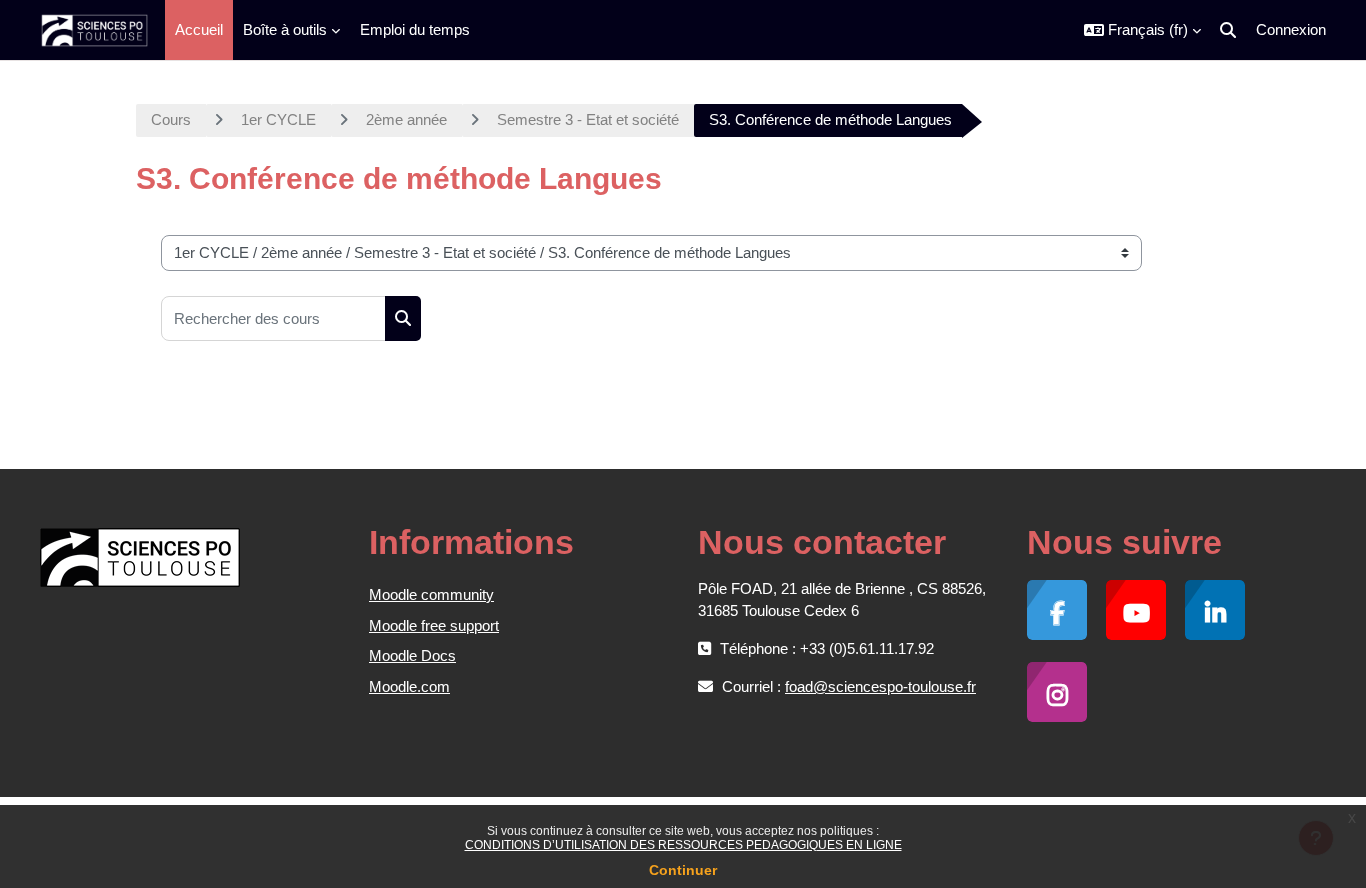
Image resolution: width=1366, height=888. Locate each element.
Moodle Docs (412, 655)
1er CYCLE (278, 119)
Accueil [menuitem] (199, 29)
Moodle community (431, 594)
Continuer (683, 870)
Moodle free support (434, 625)
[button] (1142, 30)
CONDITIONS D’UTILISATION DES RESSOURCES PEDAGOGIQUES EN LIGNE (683, 845)
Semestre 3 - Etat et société (588, 119)
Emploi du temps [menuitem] (415, 29)
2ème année (406, 119)
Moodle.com (409, 686)
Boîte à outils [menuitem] (285, 29)
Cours (171, 119)
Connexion (1291, 29)
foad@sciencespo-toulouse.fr (880, 686)
